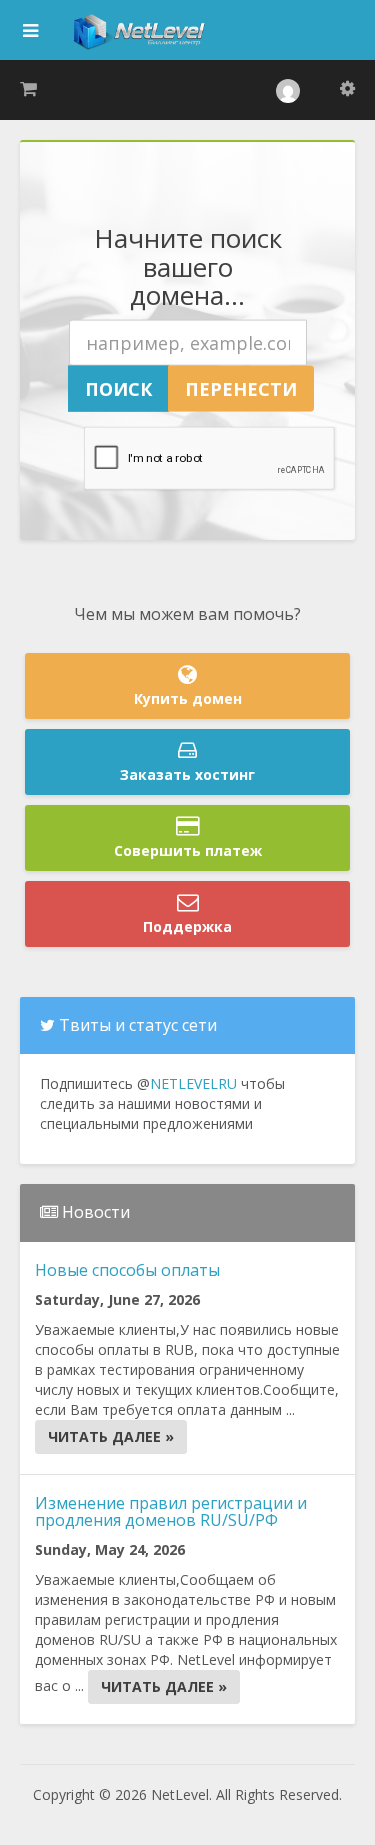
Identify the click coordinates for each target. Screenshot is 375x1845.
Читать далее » (111, 1436)
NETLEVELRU (193, 1083)
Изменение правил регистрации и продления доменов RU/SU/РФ (171, 1512)
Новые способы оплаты (127, 1270)
